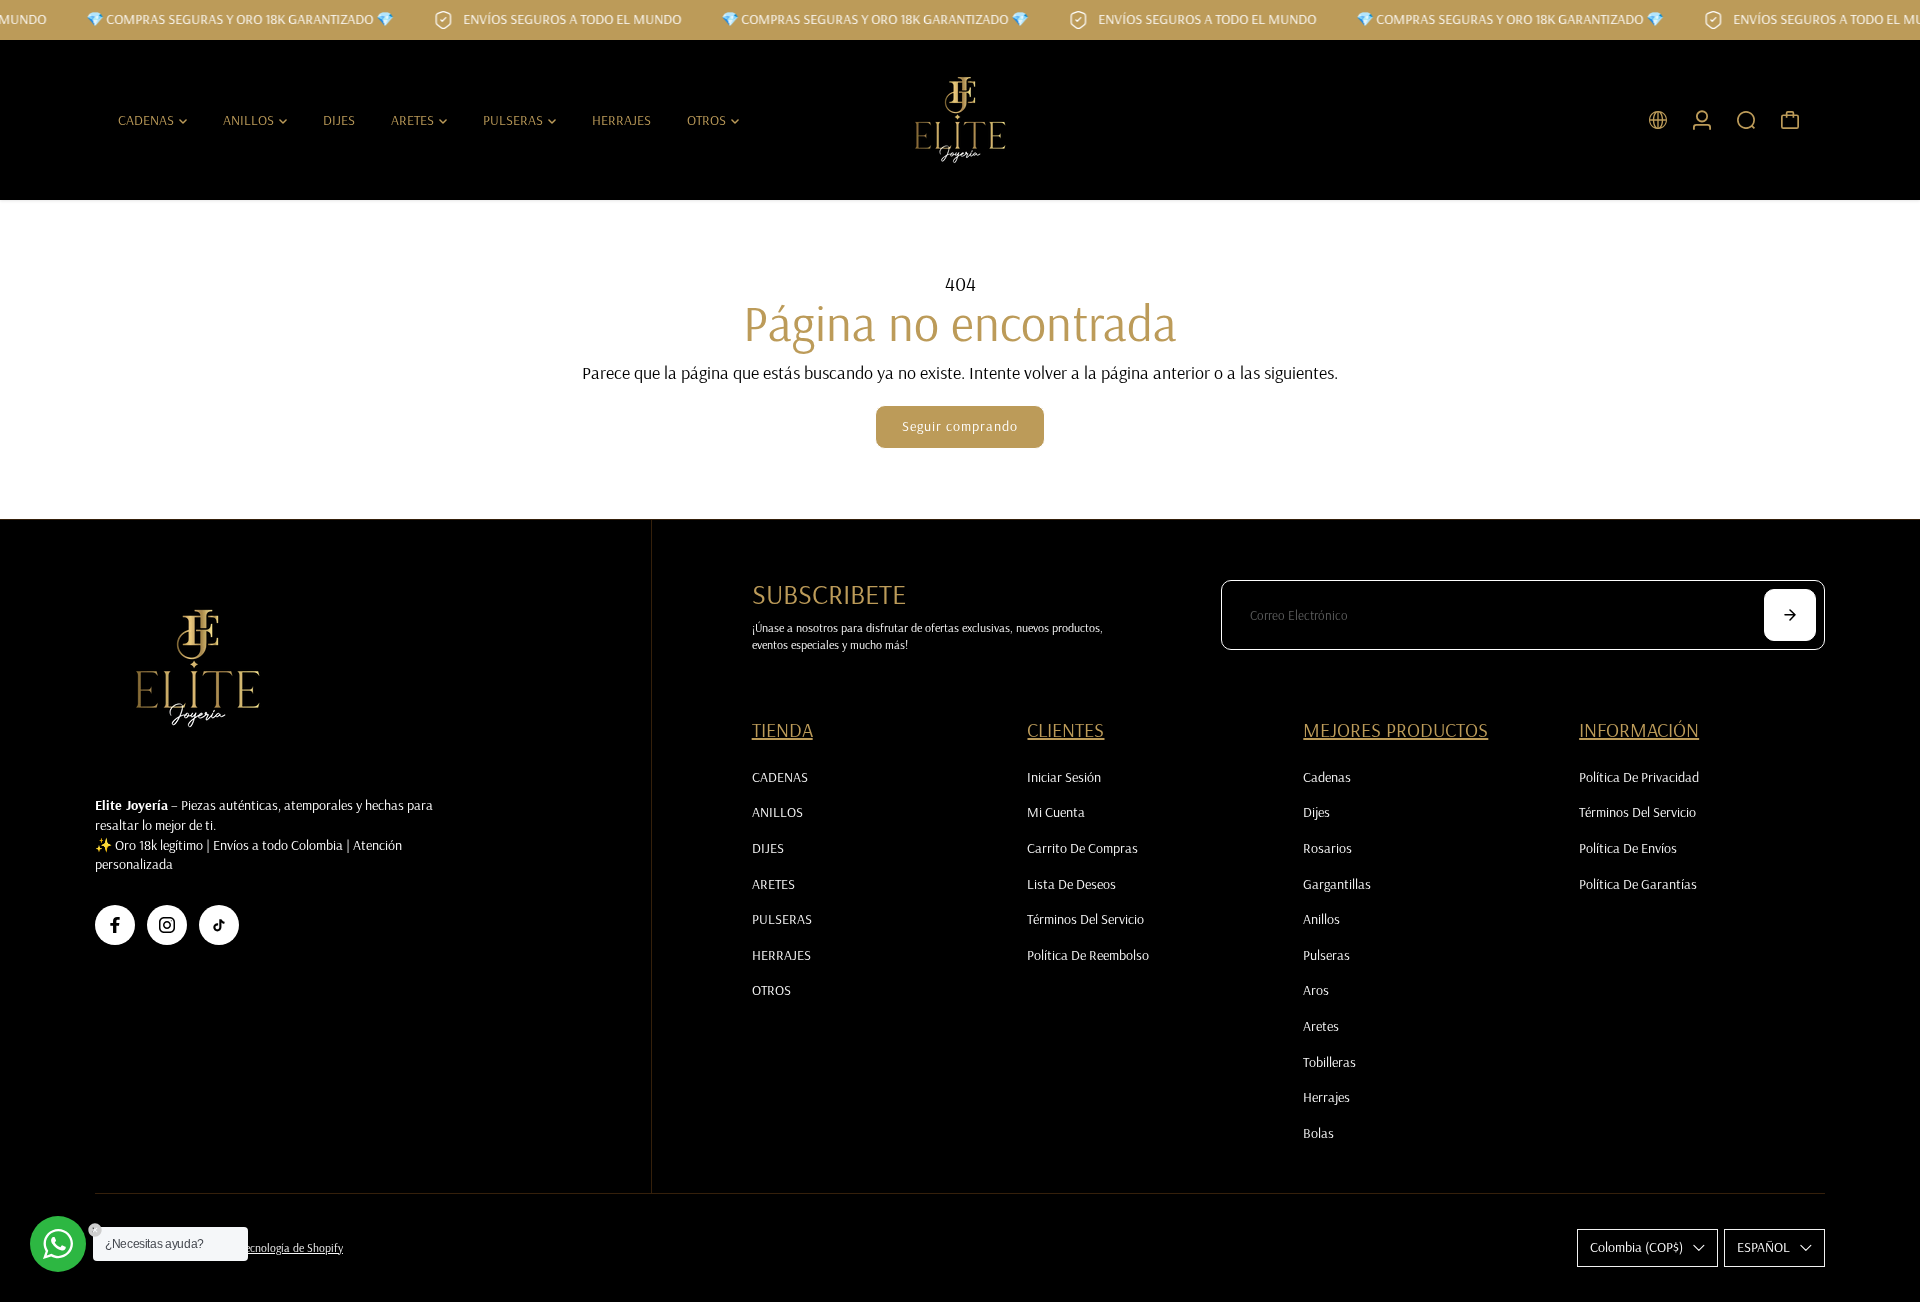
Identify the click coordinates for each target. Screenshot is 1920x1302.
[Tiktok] (219, 925)
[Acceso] (1702, 120)
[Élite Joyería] (960, 120)
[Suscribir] (1790, 615)
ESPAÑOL (1763, 1247)
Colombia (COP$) (1636, 1247)
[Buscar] (1746, 120)
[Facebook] (115, 925)
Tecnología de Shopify (292, 1247)
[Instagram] (167, 925)
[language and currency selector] (1658, 120)
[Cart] (1790, 120)
